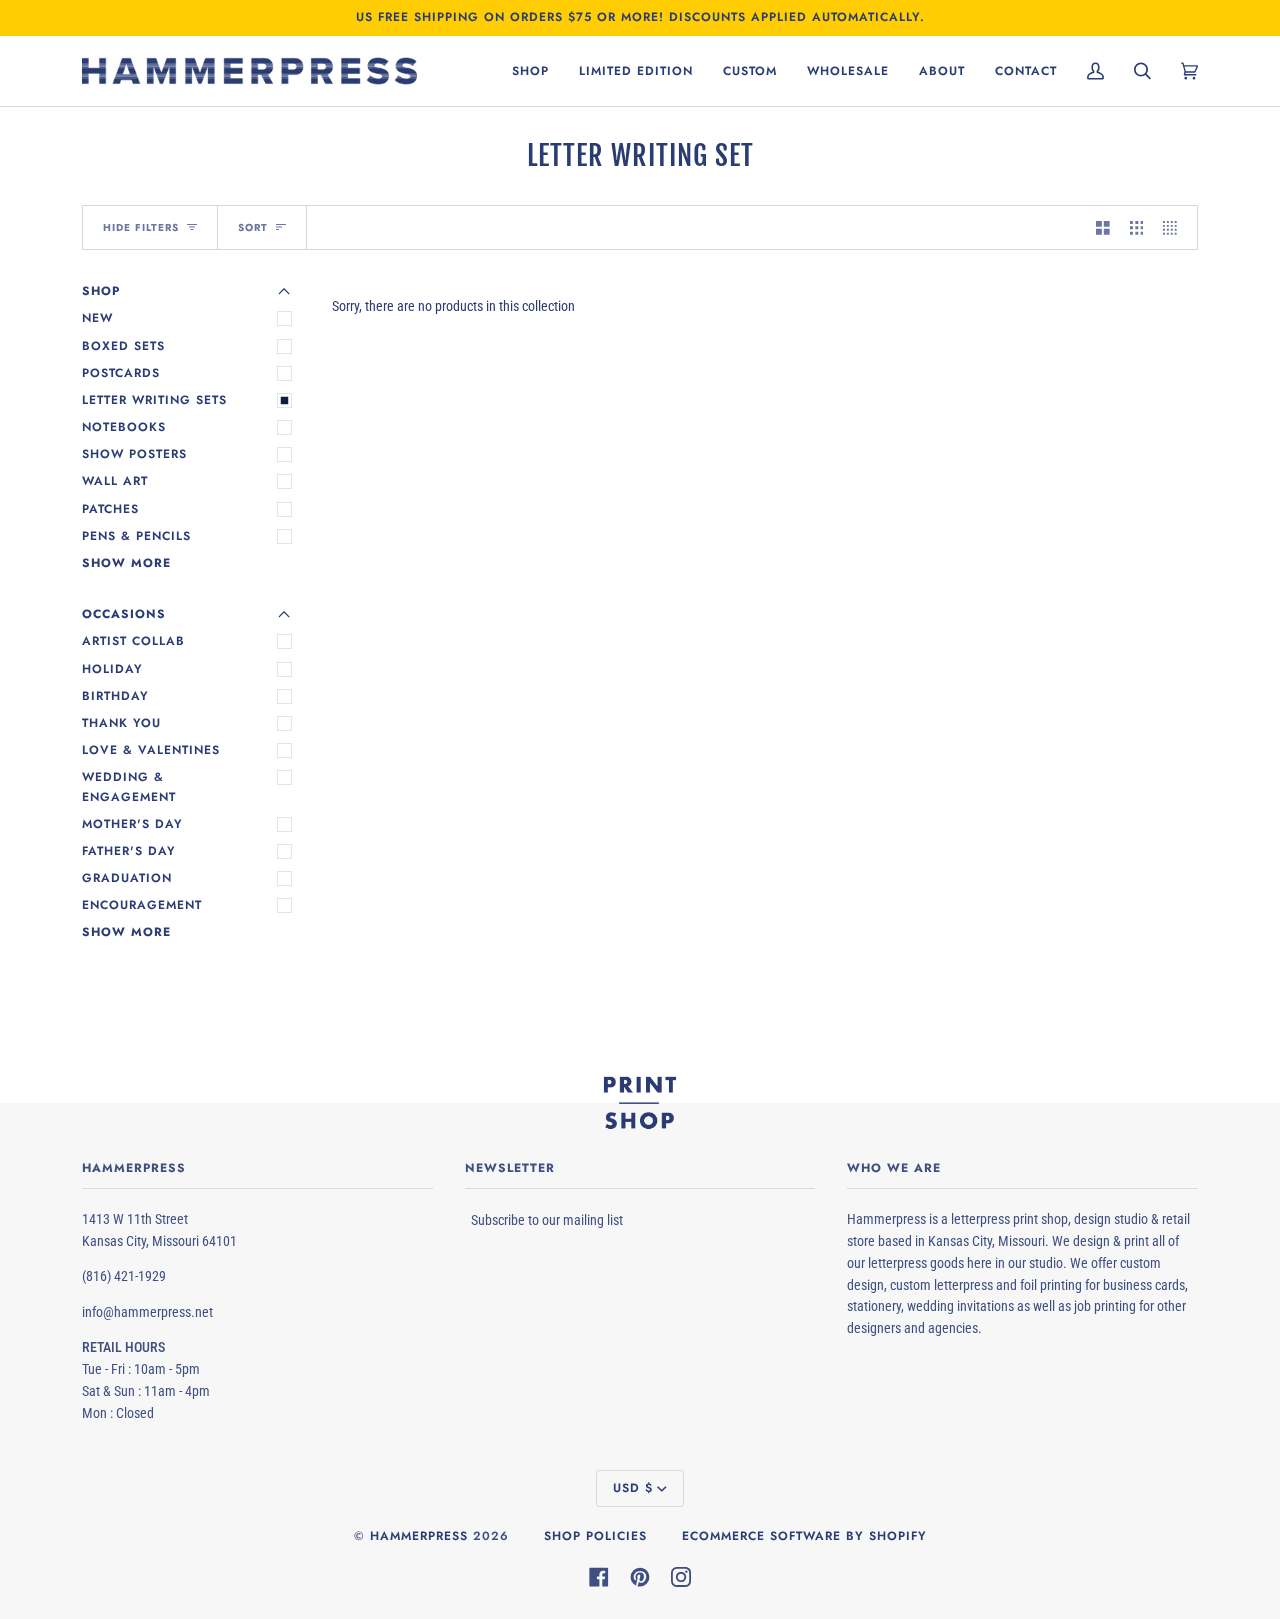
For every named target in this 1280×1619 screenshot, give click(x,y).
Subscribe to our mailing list (547, 1220)
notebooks (124, 427)
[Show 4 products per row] (1175, 227)
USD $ (633, 1488)
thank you (121, 723)
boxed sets (123, 346)
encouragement (142, 905)
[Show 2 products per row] (1103, 227)
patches (110, 509)
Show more (126, 563)
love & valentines (151, 750)
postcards (121, 373)
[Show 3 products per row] (1137, 227)
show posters (134, 454)
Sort (253, 227)
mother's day (132, 824)
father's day (129, 851)
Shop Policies (595, 1536)
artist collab (133, 641)
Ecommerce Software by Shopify (804, 1536)
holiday (112, 669)
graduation (127, 878)
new (97, 318)
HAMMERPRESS (419, 1536)
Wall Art (115, 481)
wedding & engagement (129, 786)
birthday (115, 696)
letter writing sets (154, 400)
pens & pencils (136, 536)
